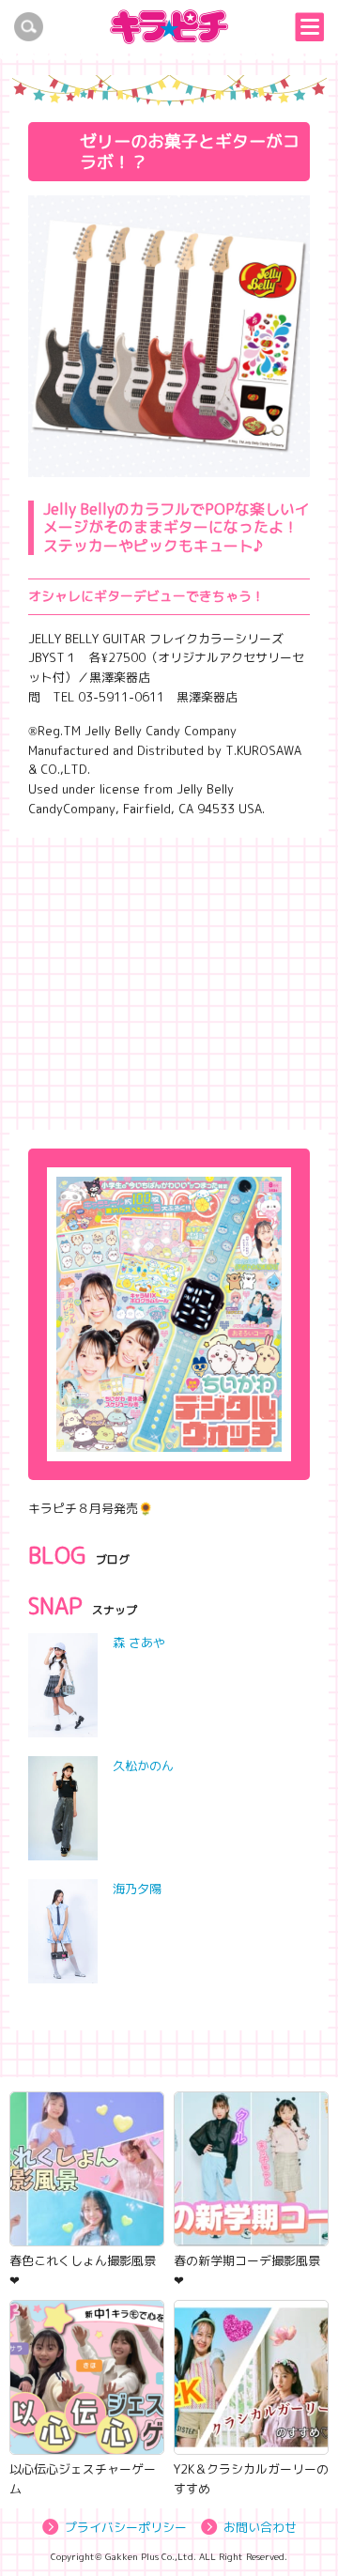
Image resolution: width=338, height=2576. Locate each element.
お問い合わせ (260, 2527)
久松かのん (143, 1766)
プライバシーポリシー (126, 2527)
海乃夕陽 (137, 1889)
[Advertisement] (169, 979)
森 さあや (139, 1643)
